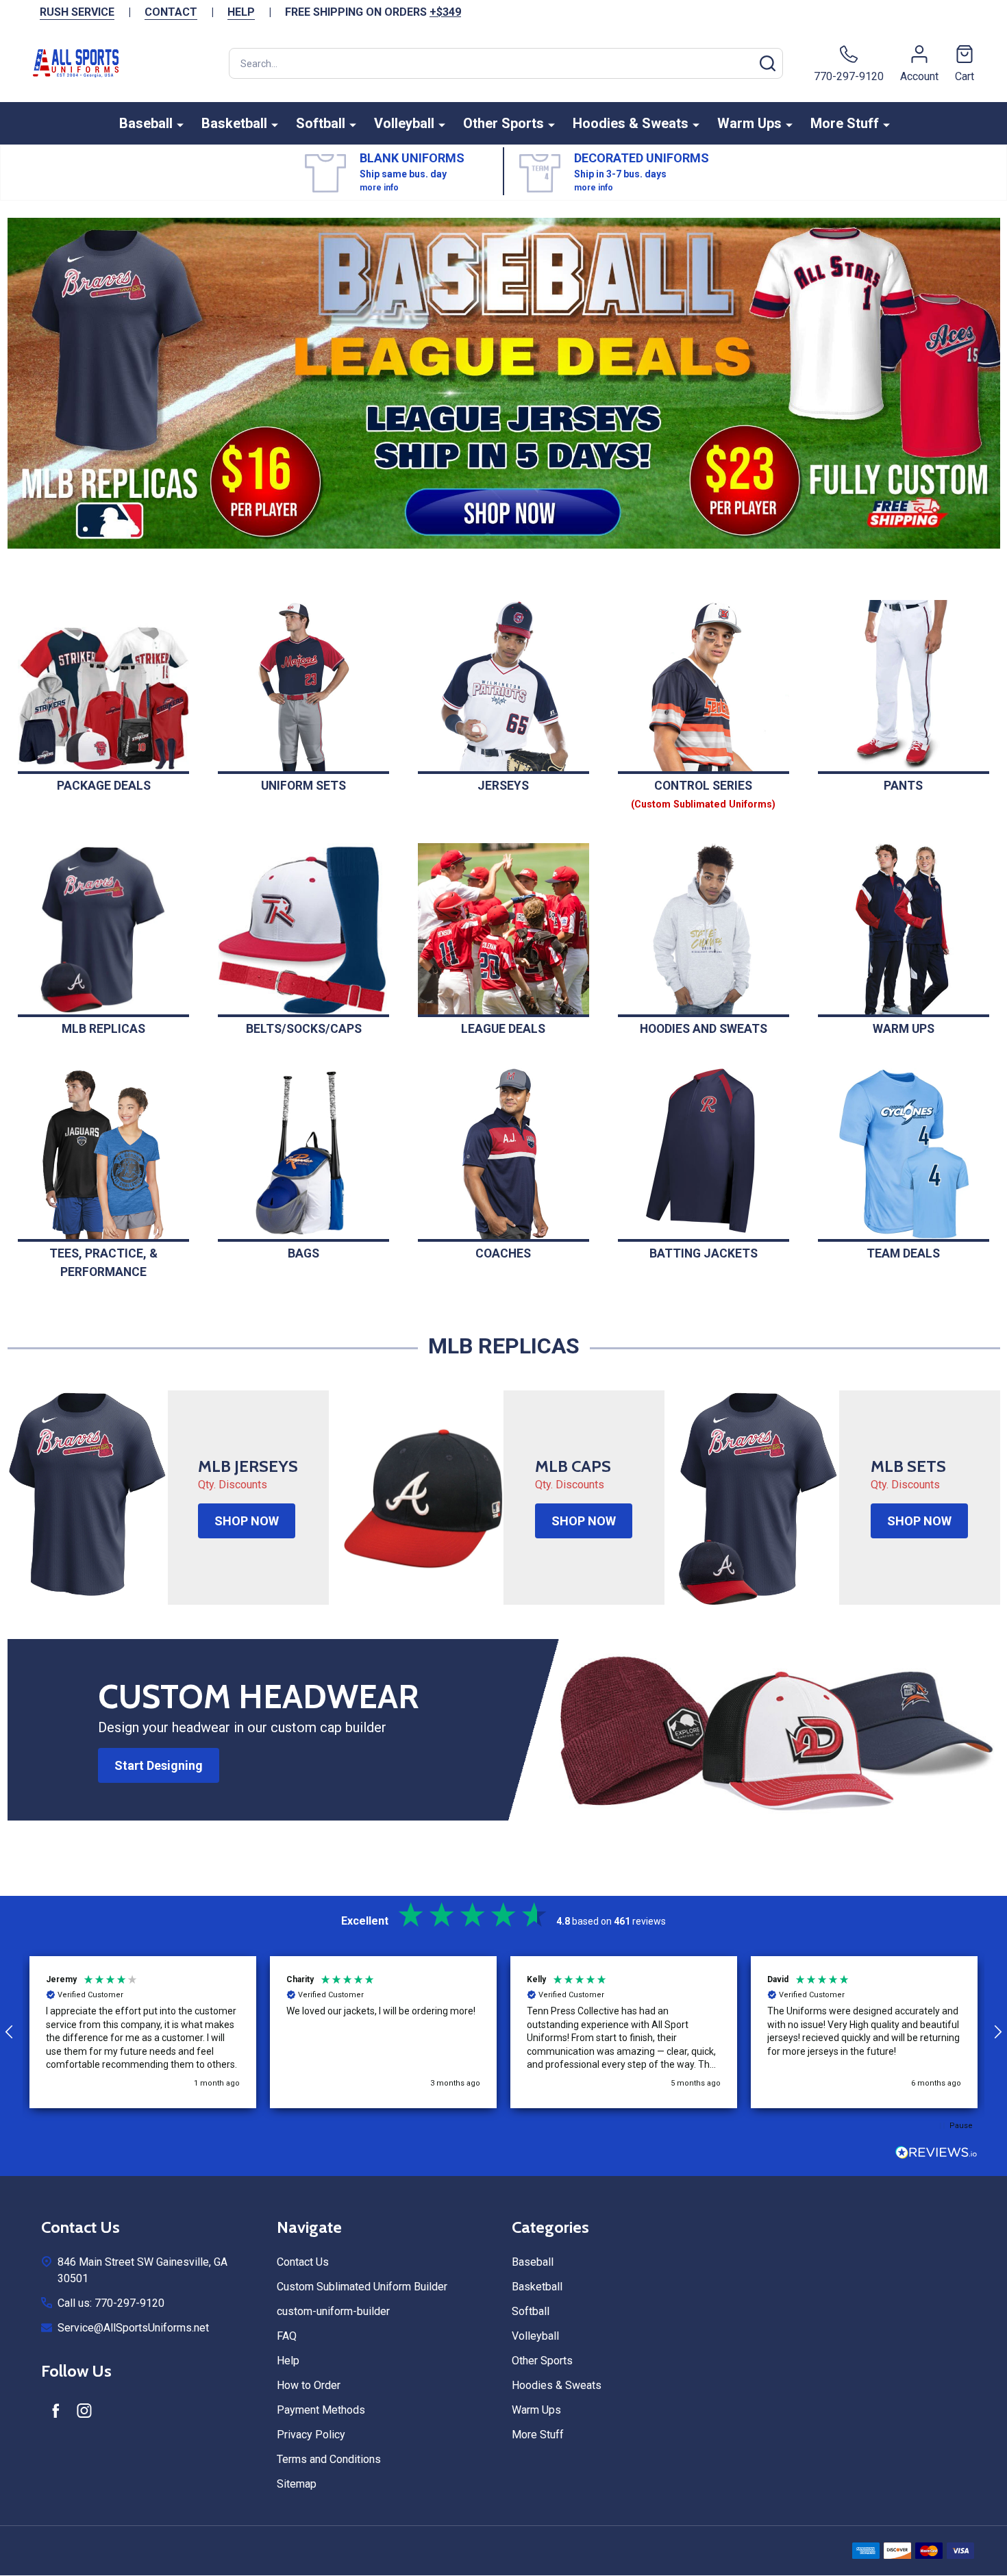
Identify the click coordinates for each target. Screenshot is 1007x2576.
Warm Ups (749, 123)
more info (379, 188)
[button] (504, 383)
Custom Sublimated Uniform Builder (362, 2287)
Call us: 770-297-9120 (111, 2303)
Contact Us (303, 2262)
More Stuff (845, 123)
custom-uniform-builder (333, 2311)
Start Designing (159, 1765)
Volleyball (404, 123)
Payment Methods (321, 2410)
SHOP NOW (247, 1521)
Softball (321, 123)
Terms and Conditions (329, 2459)
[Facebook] (55, 2410)
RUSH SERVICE (77, 12)
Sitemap (297, 2484)
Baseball (146, 123)
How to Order (309, 2385)
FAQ (287, 2336)
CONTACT (171, 12)
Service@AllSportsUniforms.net (133, 2328)
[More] (180, 124)
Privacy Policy (311, 2435)
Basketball (234, 123)
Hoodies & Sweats (631, 123)
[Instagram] (84, 2410)
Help (288, 2361)
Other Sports (503, 123)
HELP (241, 12)
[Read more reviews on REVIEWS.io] (936, 2154)
